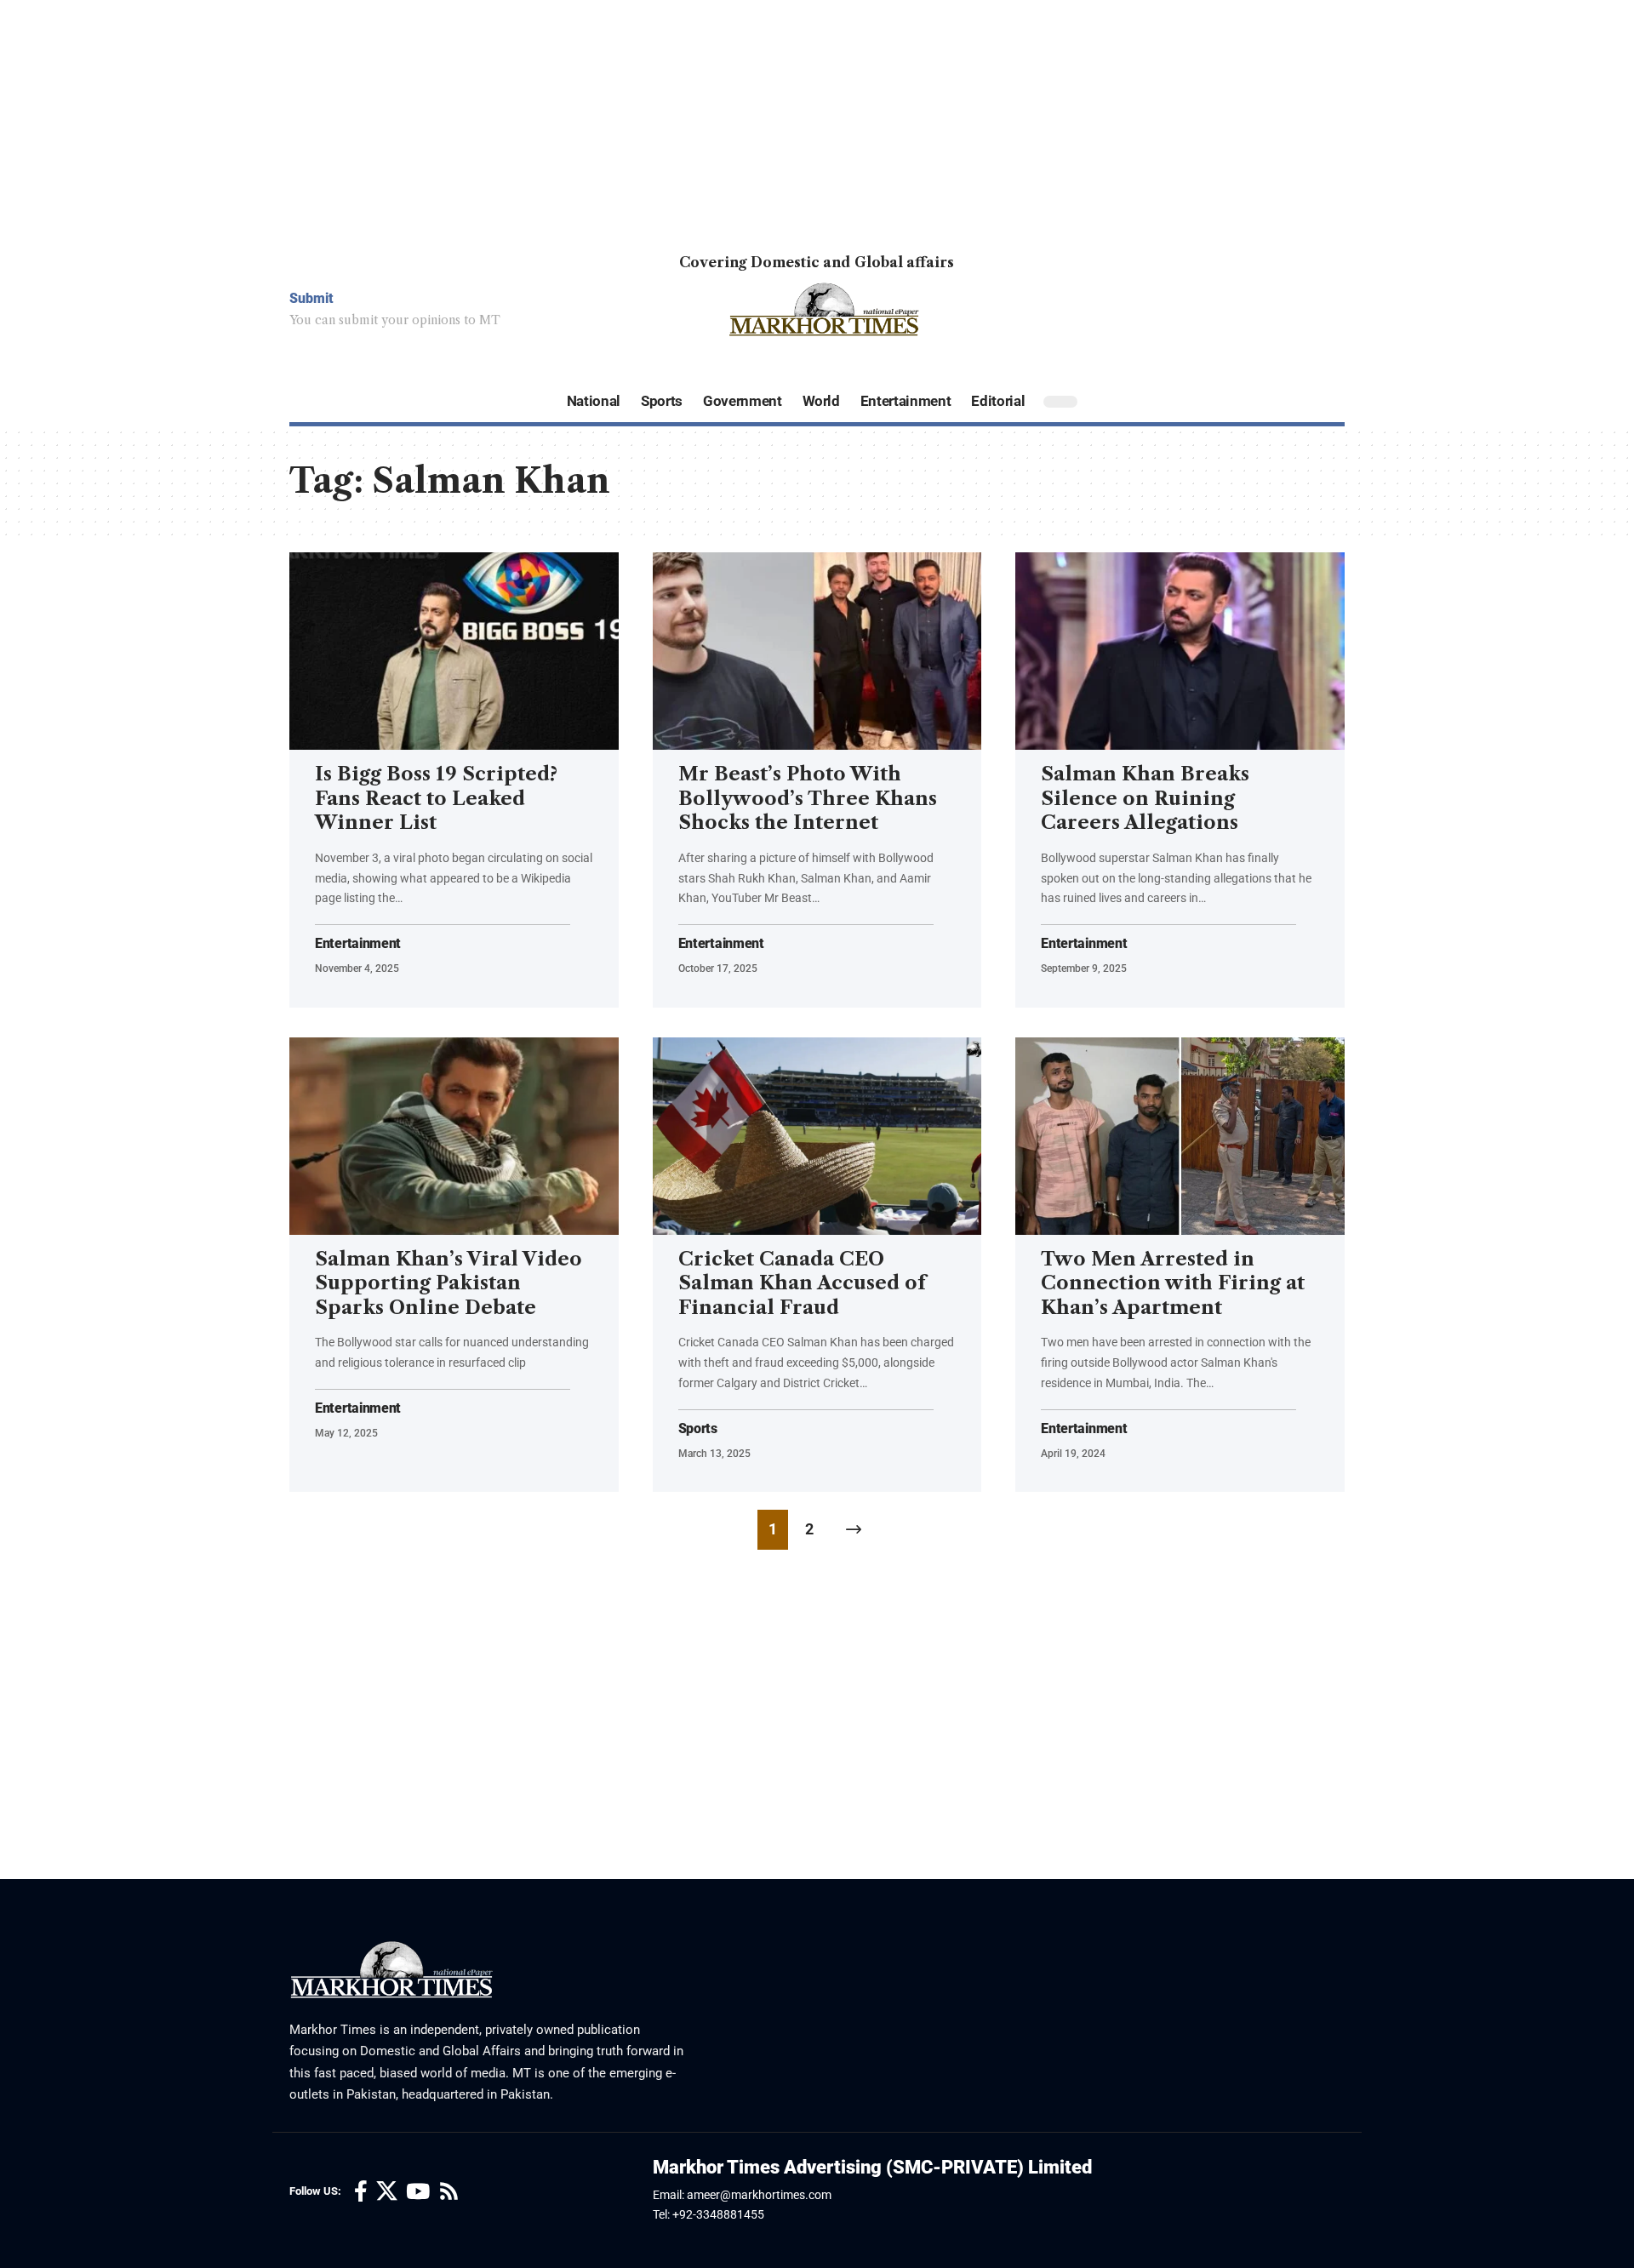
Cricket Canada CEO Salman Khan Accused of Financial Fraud (802, 1283)
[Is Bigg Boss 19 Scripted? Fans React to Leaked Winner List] (454, 651)
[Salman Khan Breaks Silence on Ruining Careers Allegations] (1180, 651)
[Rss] (449, 2192)
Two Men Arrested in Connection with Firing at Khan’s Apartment (1173, 1283)
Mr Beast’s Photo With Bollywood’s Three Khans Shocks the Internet (808, 798)
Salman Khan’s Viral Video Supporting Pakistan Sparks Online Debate (448, 1283)
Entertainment (358, 944)
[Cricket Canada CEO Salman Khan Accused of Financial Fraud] (817, 1136)
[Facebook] (361, 2192)
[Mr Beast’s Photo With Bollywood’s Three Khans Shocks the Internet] (817, 651)
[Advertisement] (511, 119)
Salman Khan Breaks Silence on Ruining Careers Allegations (1145, 798)
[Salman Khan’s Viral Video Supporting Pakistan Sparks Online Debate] (454, 1136)
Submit (311, 298)
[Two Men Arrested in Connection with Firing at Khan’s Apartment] (1180, 1136)
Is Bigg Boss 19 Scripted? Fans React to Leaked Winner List (436, 798)
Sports (698, 1429)
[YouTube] (418, 2192)
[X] (387, 2192)
